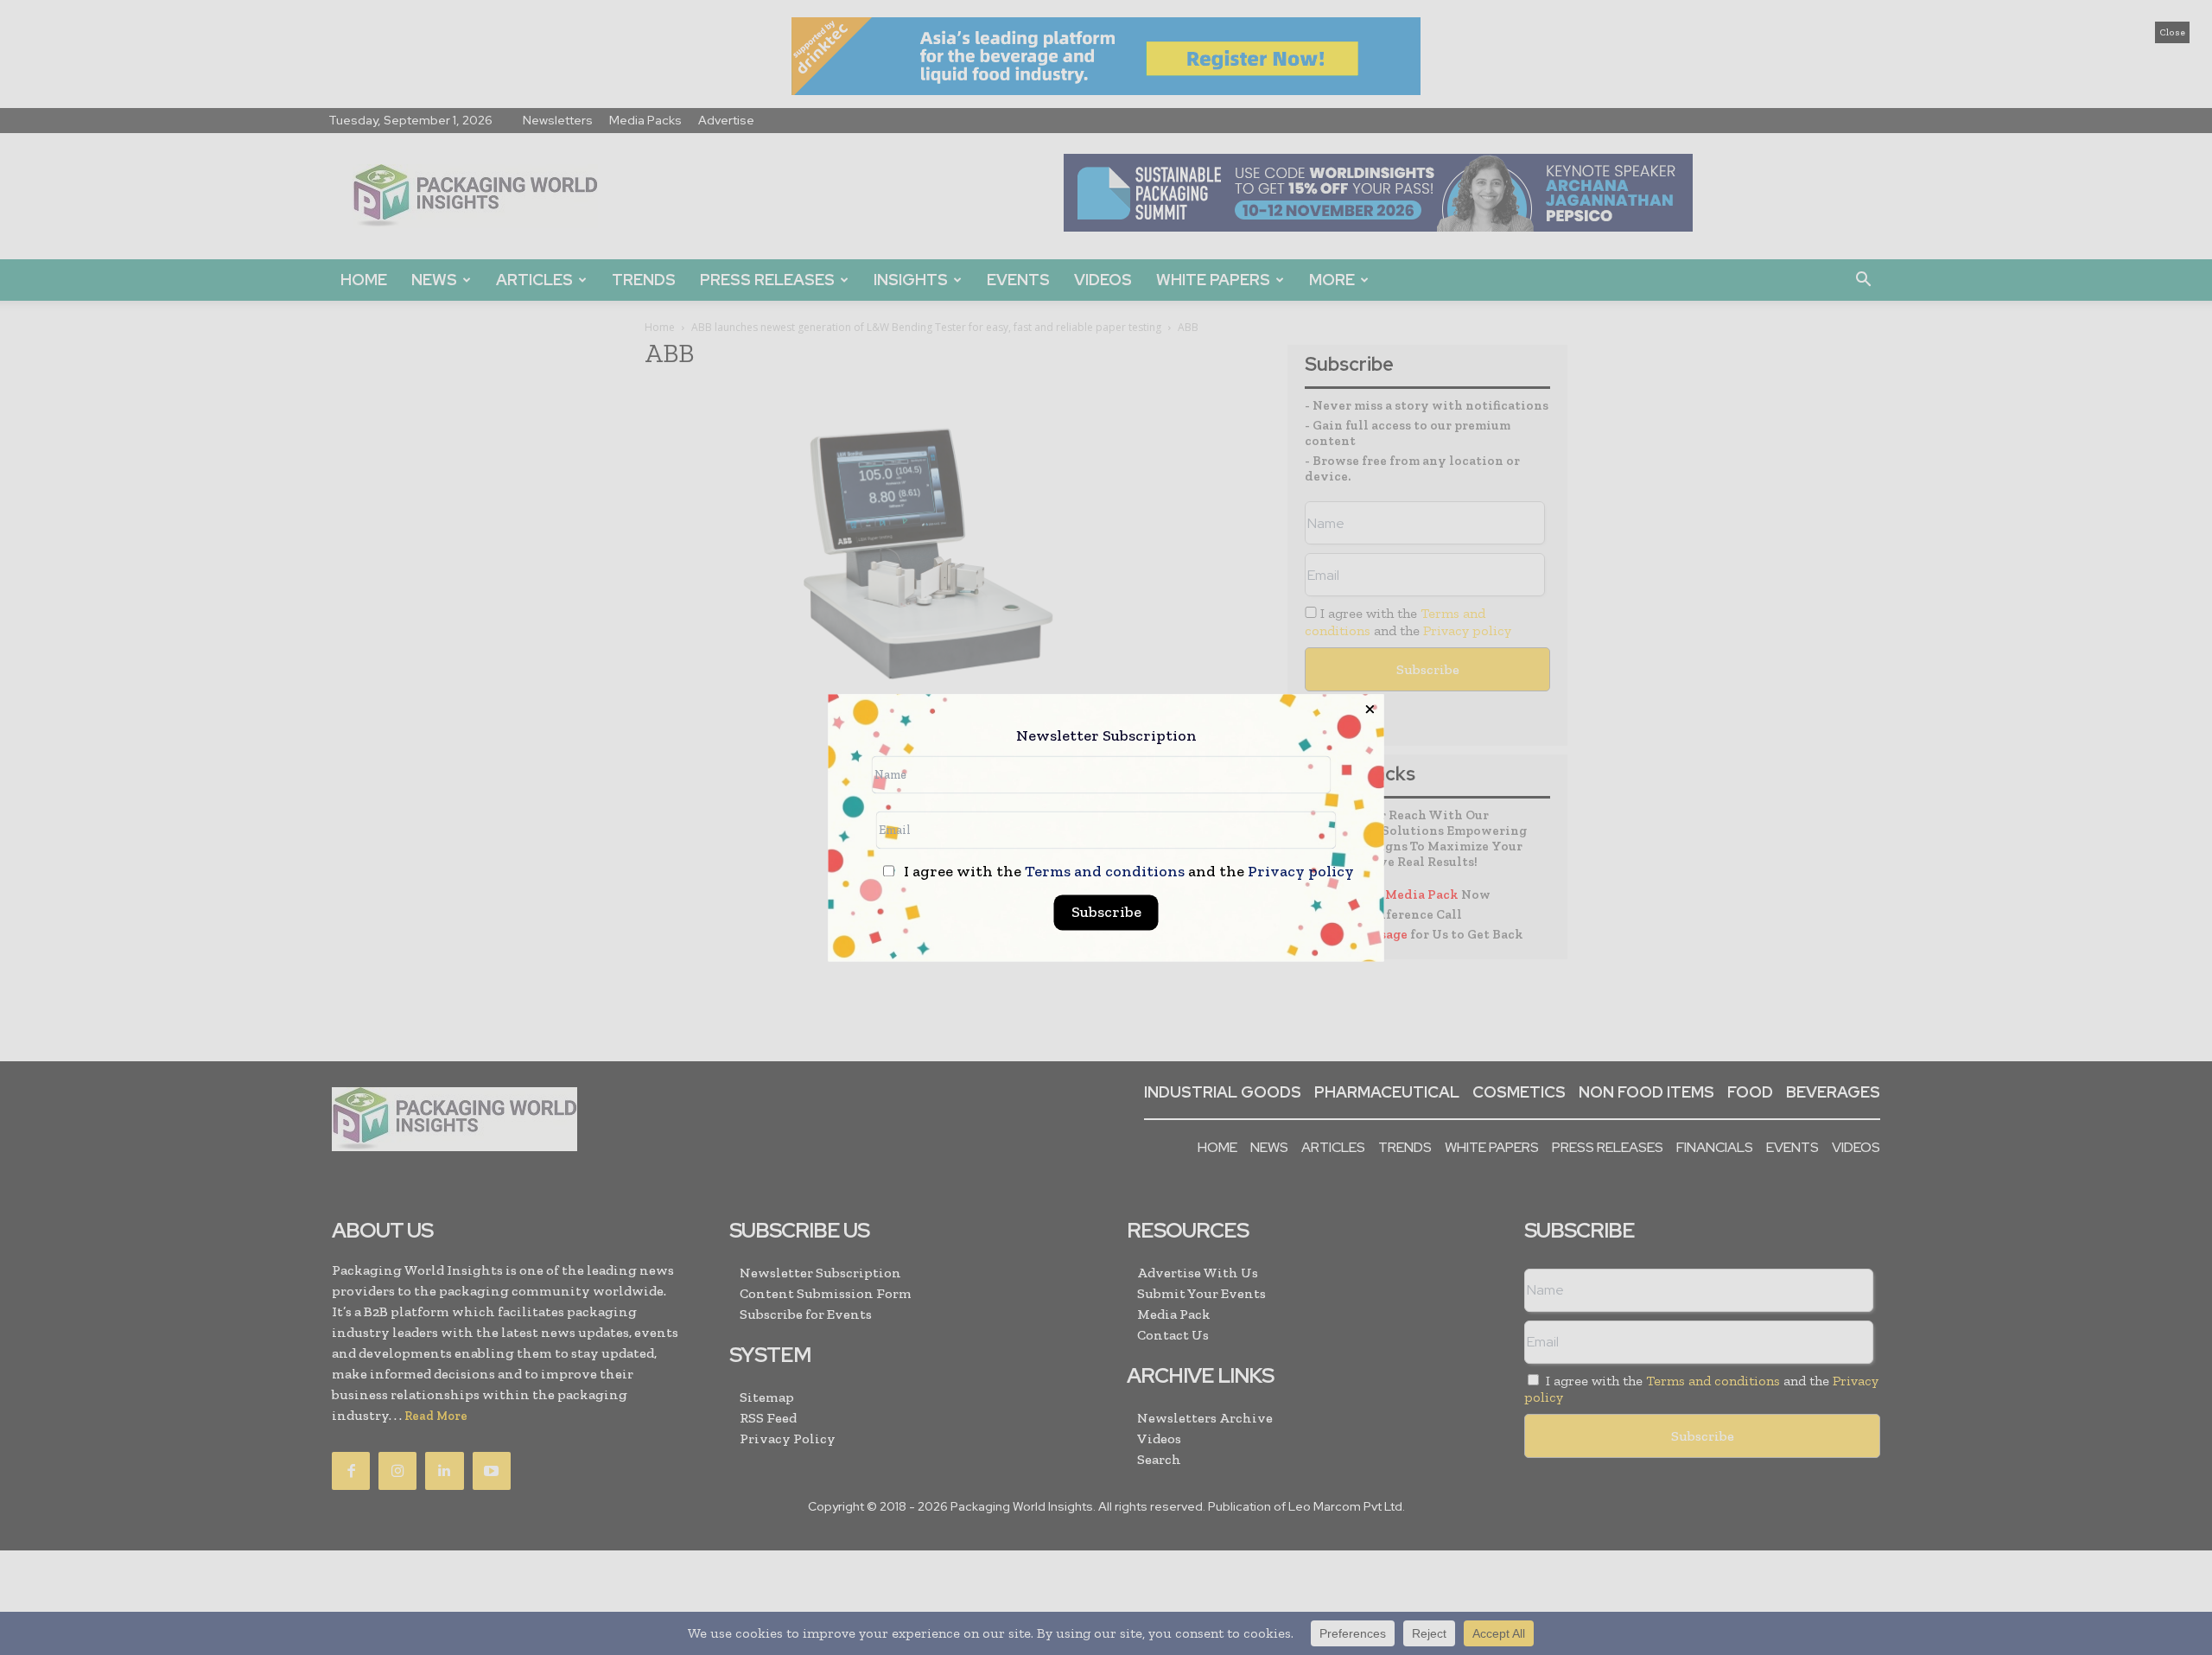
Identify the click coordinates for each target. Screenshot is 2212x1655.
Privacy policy (1301, 871)
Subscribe (1106, 912)
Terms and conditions (1105, 871)
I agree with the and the (1127, 872)
